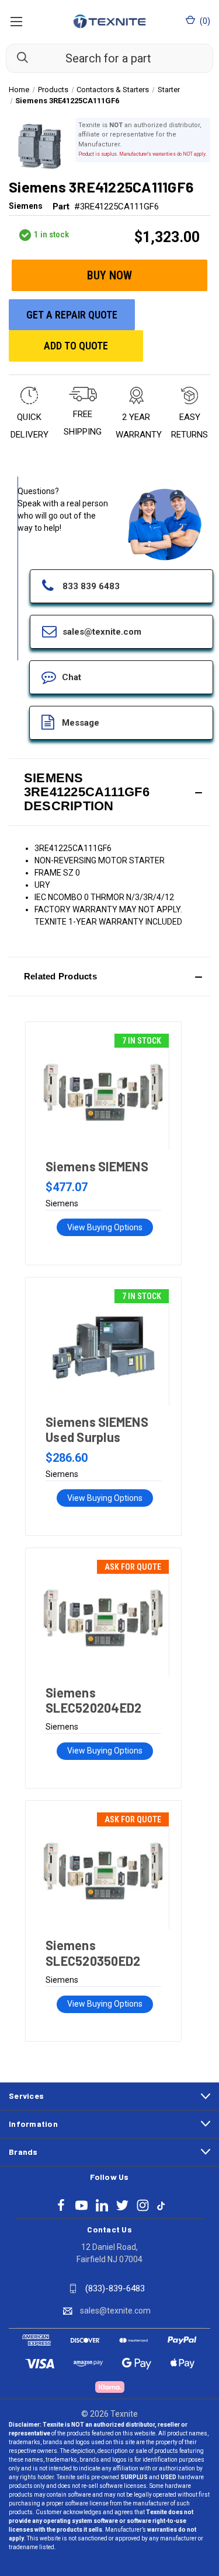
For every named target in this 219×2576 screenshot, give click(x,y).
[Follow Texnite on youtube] (81, 2205)
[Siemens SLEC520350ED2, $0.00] (103, 1871)
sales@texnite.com (115, 2311)
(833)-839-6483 (115, 2288)
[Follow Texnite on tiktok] (161, 2205)
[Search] (17, 58)
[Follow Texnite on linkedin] (102, 2205)
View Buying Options (105, 1227)
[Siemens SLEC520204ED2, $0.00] (103, 1618)
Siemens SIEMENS (97, 1166)
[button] (109, 792)
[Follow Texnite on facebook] (61, 2205)
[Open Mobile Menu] (16, 21)
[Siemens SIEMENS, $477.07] (103, 1092)
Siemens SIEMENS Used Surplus (97, 1429)
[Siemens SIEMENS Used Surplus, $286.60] (103, 1347)
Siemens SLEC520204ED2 (93, 1700)
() (204, 21)
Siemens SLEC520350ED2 (93, 1952)
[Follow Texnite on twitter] (122, 2205)
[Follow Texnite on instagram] (143, 2205)
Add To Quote (76, 346)
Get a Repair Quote (72, 315)
